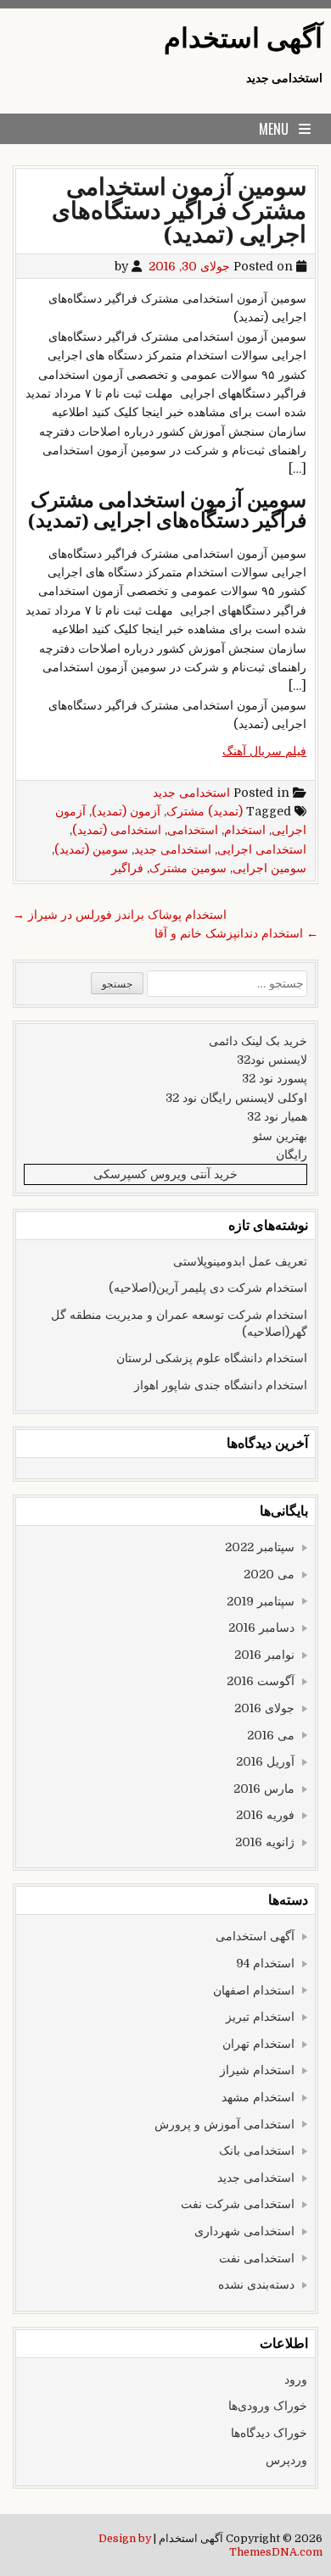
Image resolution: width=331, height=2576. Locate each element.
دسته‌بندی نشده (256, 2284)
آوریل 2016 (265, 1761)
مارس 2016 (264, 1789)
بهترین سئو (280, 1136)
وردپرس (286, 2460)
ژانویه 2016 (265, 1842)
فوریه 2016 (265, 1815)
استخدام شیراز (257, 2070)
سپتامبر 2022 (260, 1547)
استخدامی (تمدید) (117, 830)
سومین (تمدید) (91, 849)
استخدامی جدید (191, 793)
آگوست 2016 (261, 1681)
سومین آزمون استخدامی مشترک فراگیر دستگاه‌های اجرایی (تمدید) (179, 211)
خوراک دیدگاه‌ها (269, 2433)
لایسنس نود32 (272, 1060)
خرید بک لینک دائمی (258, 1041)
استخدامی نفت (257, 2258)
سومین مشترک (188, 868)
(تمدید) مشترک (205, 811)
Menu (274, 129)
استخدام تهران (258, 2044)
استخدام (245, 830)
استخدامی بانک (257, 2150)
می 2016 (271, 1735)
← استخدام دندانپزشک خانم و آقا (236, 933)
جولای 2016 (264, 1708)
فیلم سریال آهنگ (264, 751)
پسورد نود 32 (275, 1078)
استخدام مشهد (258, 2097)
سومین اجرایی (269, 868)
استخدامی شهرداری (244, 2231)
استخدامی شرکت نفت (238, 2204)
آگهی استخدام (243, 39)
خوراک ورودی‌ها (268, 2406)
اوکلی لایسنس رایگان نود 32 (236, 1098)
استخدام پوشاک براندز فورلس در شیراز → (120, 915)
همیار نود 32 (277, 1116)
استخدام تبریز (260, 2017)
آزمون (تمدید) (126, 811)
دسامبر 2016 (261, 1627)
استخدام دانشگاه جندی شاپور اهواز (221, 1385)
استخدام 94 (265, 1963)
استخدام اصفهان (254, 1990)
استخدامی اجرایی (262, 849)
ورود (296, 2379)
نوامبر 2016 (264, 1655)
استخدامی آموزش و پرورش (224, 2124)
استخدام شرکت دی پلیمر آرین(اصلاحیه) (208, 1288)
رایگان (292, 1154)
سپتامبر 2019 (261, 1601)
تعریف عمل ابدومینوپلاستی (240, 1261)
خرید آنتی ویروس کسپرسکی (165, 1174)
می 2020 (269, 1574)
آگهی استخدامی (255, 1936)
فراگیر (127, 868)
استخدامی (193, 830)
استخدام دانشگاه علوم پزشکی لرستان (212, 1358)
